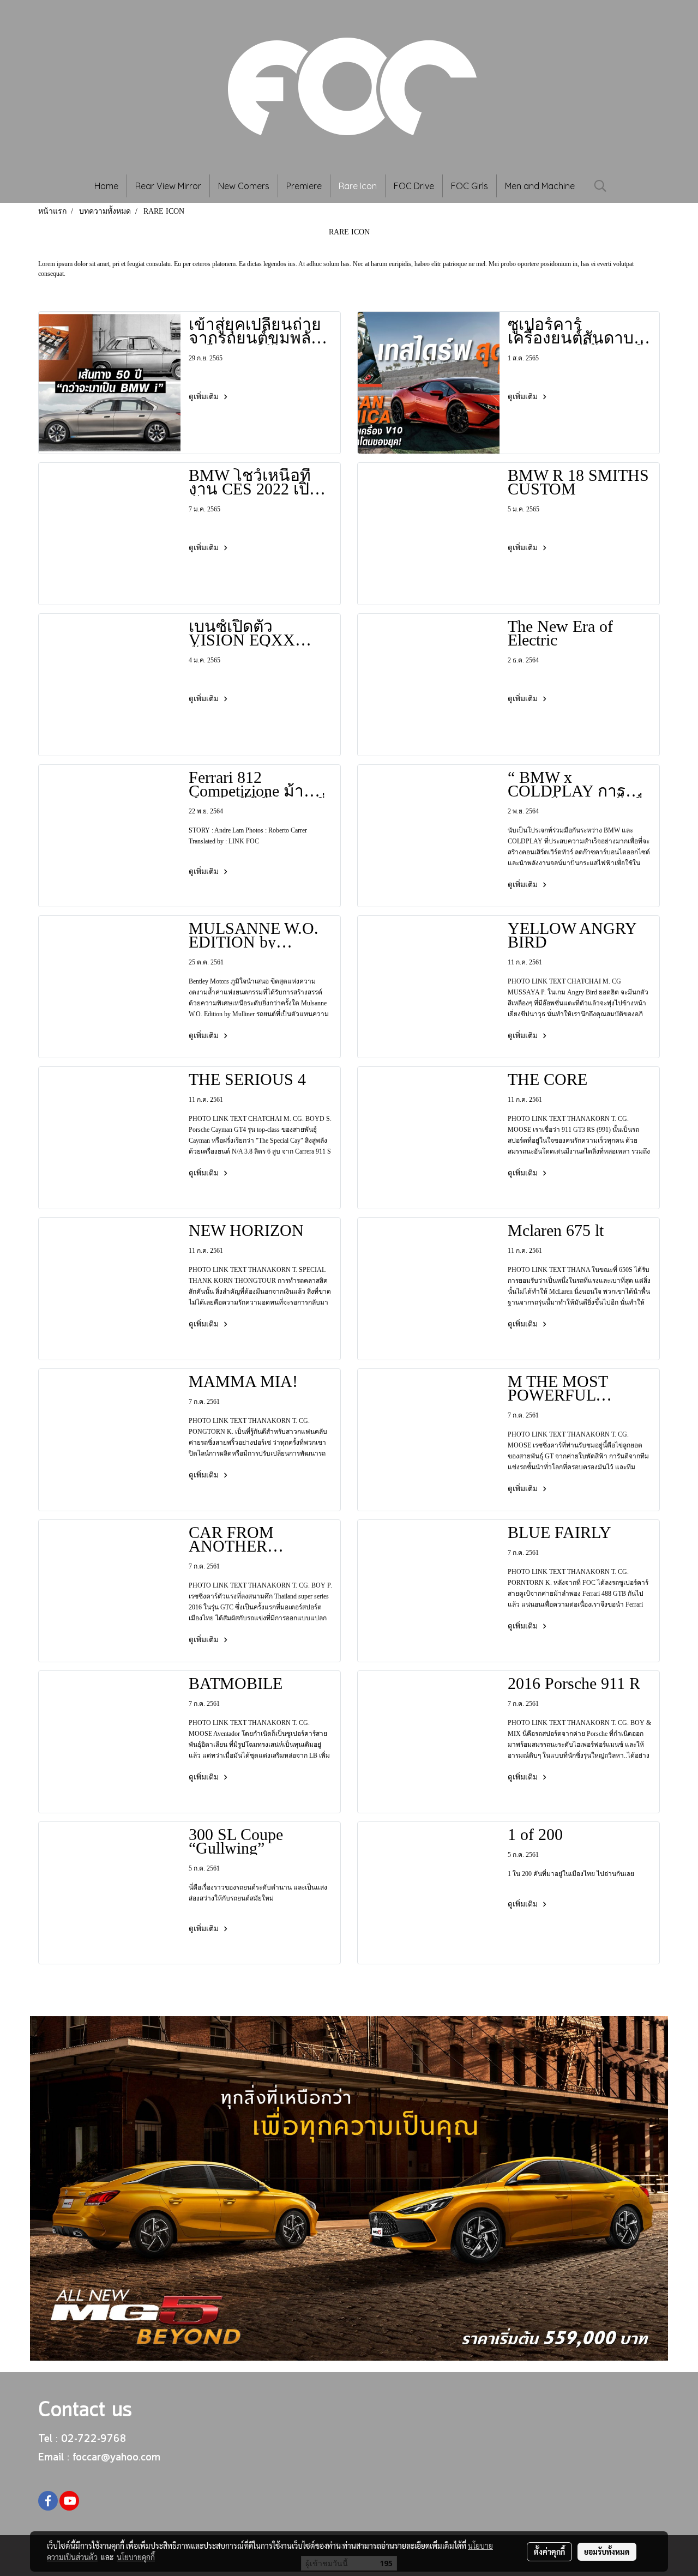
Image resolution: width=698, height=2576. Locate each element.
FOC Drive (414, 186)
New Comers (244, 186)
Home (106, 186)
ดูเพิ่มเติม (205, 397)
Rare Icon (358, 186)
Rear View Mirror (168, 186)
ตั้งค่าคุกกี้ (549, 2551)
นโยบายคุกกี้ (136, 2557)
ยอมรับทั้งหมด (607, 2551)
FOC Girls (470, 186)
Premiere (304, 186)
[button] (600, 186)
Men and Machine (540, 186)
